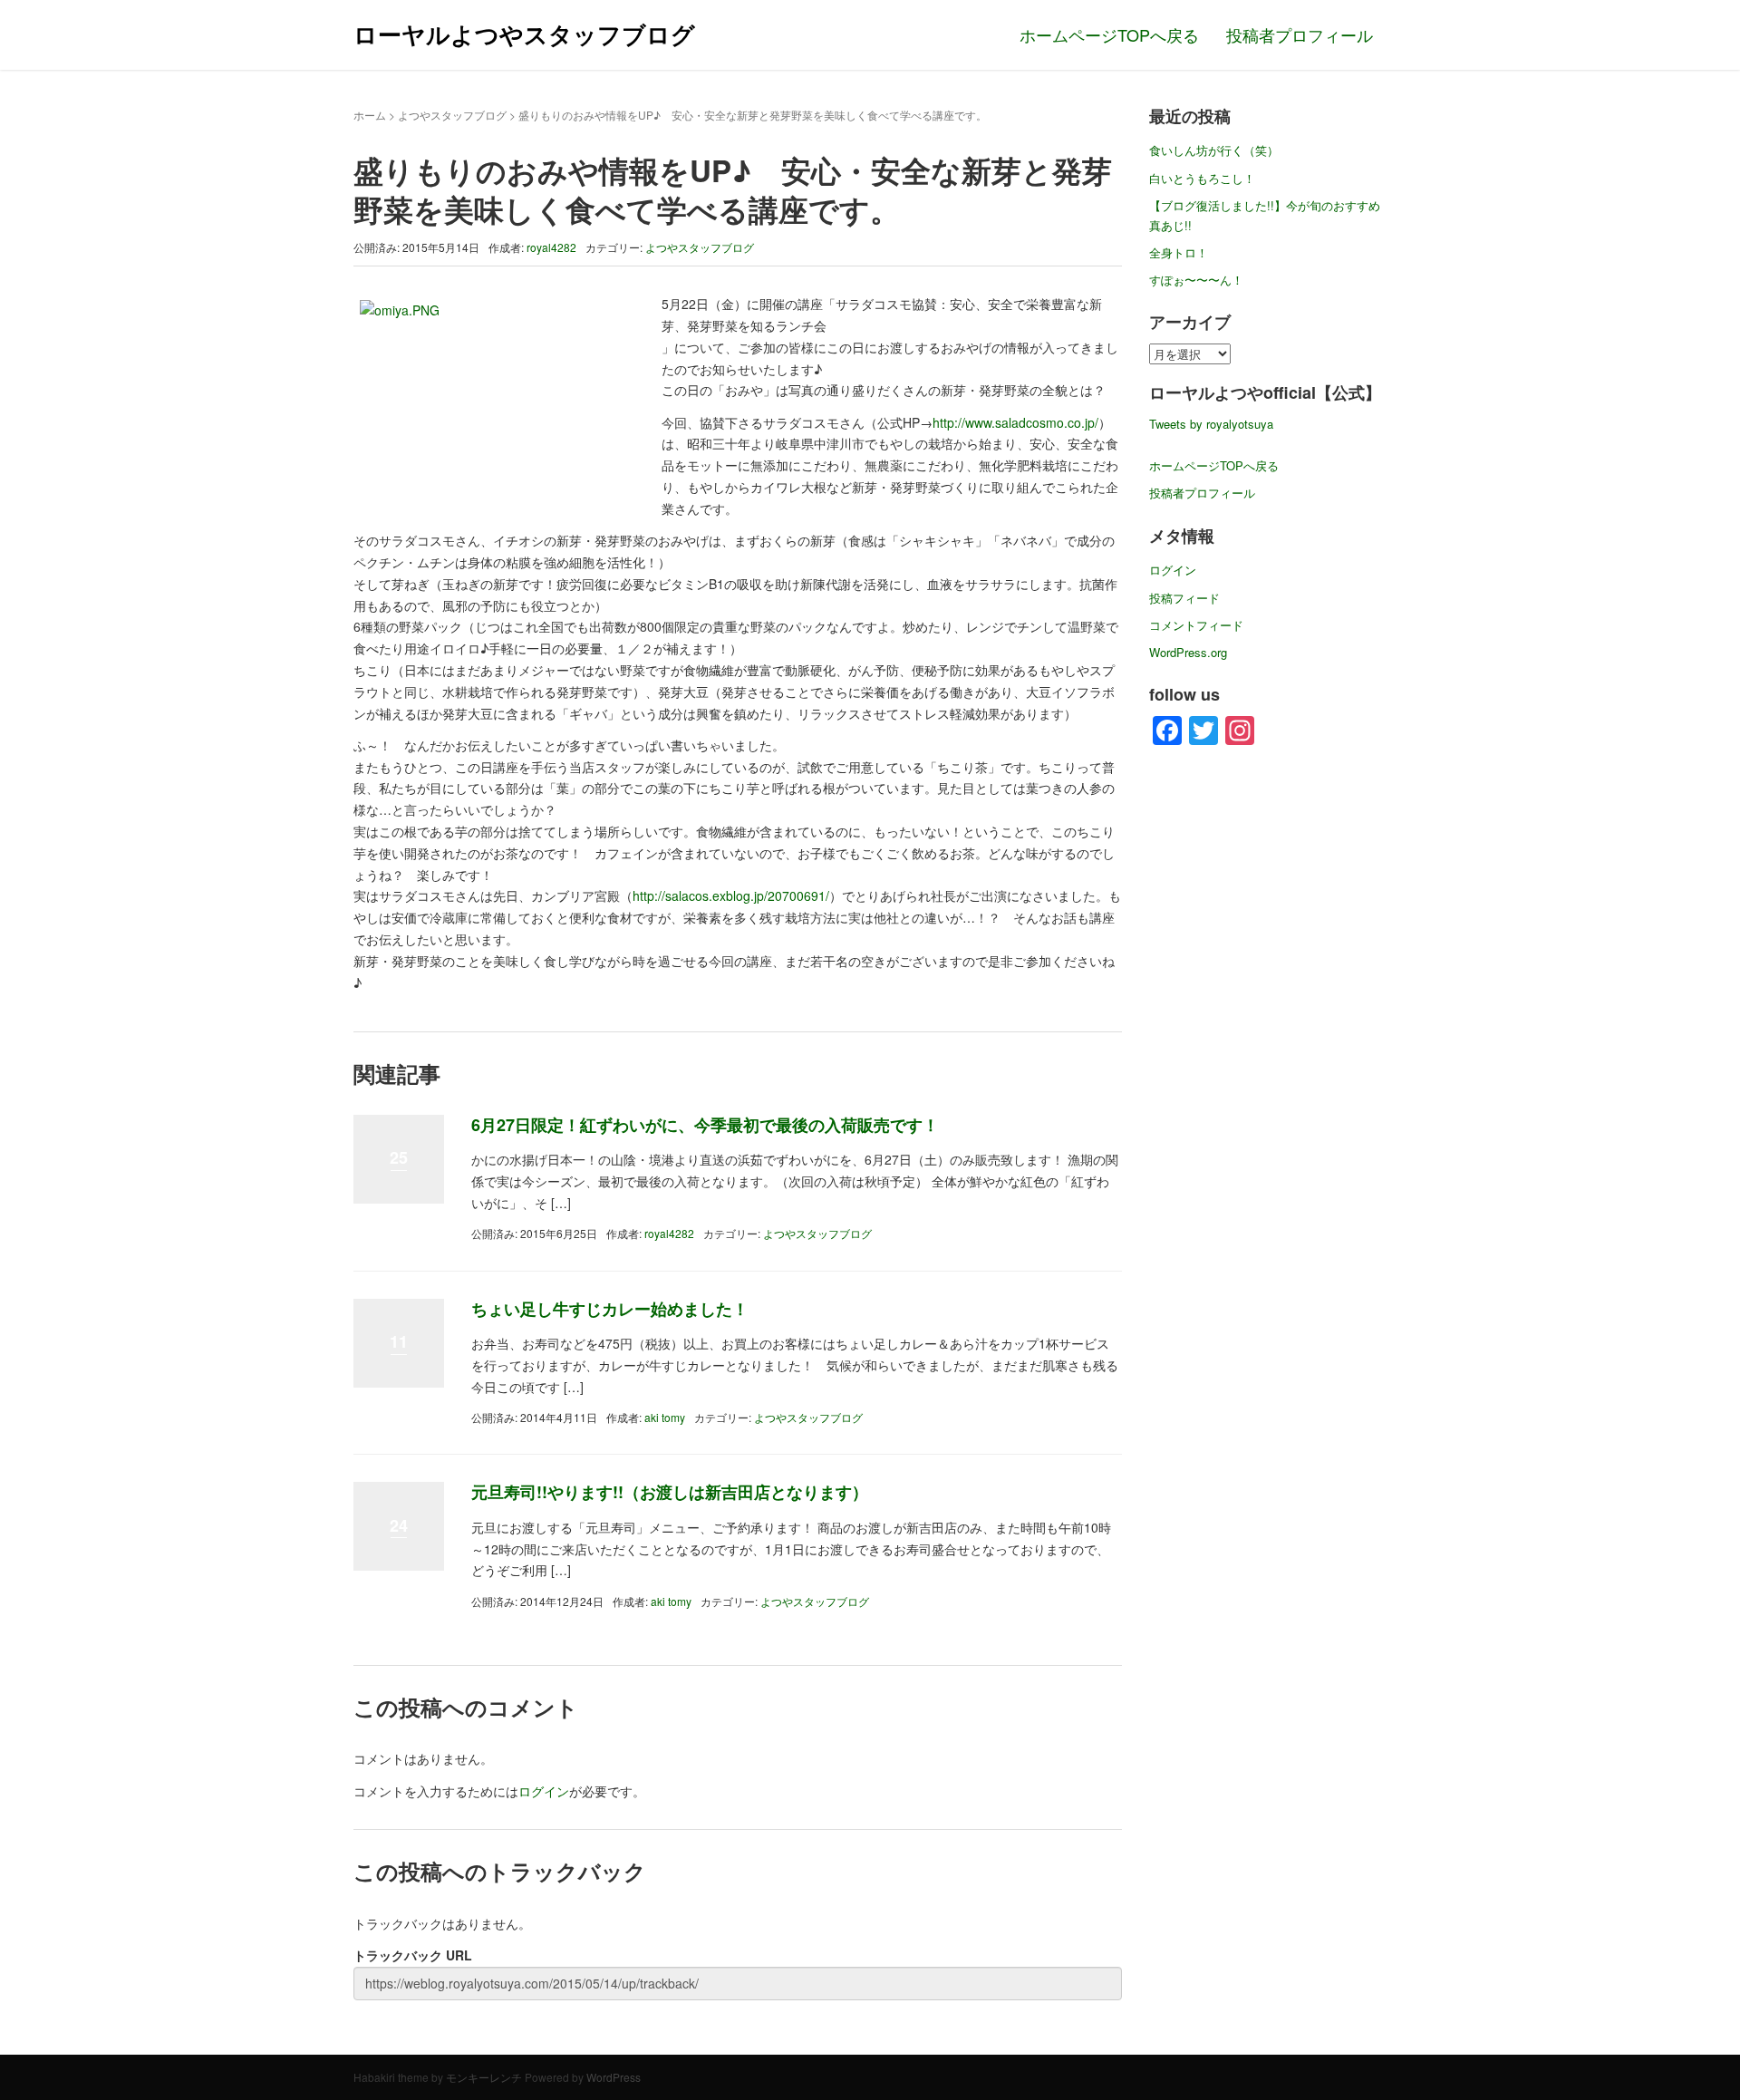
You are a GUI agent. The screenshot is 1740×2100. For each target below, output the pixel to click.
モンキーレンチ (484, 2077)
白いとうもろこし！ (1202, 178)
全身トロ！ (1179, 252)
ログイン (544, 1791)
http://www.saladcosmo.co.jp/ (1015, 422)
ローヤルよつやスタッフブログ (524, 34)
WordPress (614, 2077)
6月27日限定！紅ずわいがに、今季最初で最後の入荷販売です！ (705, 1125)
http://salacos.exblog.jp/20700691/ (731, 895)
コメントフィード (1196, 625)
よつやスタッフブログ (452, 115)
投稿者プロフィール (1300, 34)
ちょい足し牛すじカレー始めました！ (610, 1309)
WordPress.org (1188, 652)
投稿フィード (1184, 598)
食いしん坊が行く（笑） (1214, 150)
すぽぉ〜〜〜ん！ (1196, 280)
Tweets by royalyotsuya (1211, 424)
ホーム (370, 115)
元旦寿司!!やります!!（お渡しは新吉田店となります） (670, 1492)
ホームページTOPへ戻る (1109, 34)
